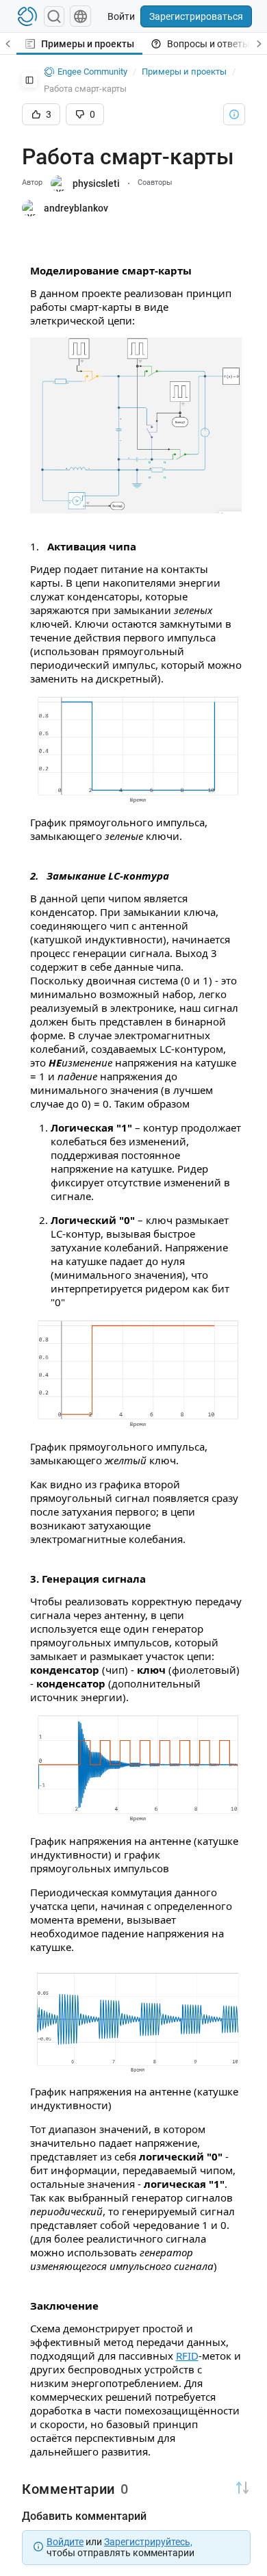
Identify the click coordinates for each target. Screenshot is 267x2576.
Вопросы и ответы (208, 44)
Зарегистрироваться (196, 16)
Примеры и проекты (88, 44)
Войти (121, 16)
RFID (187, 2356)
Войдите (65, 2542)
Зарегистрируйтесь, (148, 2542)
